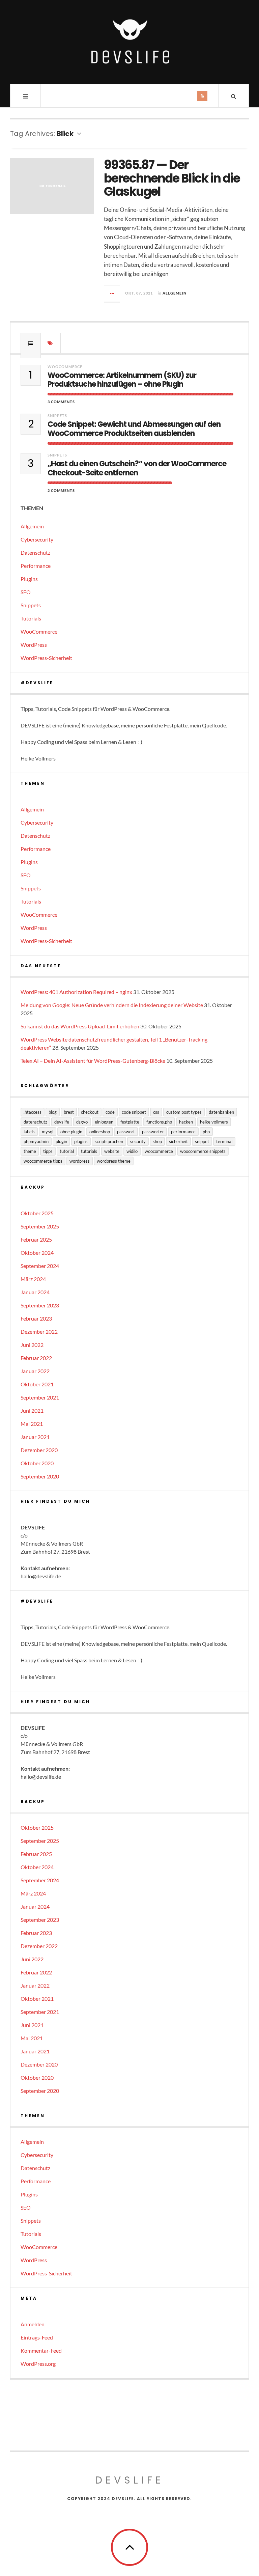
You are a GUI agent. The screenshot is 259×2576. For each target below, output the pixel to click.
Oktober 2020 (37, 1463)
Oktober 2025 (37, 1213)
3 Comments (61, 402)
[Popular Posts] (31, 343)
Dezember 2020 (39, 1450)
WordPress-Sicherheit (46, 658)
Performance (36, 566)
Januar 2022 (35, 1371)
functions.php (159, 1122)
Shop (157, 1141)
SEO (26, 592)
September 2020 (40, 1476)
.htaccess (33, 1112)
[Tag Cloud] (51, 343)
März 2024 (33, 1279)
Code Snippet (134, 1112)
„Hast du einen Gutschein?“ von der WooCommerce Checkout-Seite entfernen (137, 468)
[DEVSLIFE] (129, 41)
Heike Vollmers (214, 1122)
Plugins (29, 579)
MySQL (48, 1132)
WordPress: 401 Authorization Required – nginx (76, 992)
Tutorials (31, 618)
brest (69, 1112)
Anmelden (33, 2324)
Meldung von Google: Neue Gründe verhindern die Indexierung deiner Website (112, 1005)
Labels (29, 1132)
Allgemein (175, 293)
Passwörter (153, 1132)
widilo (132, 1151)
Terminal (224, 1141)
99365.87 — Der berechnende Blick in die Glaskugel (172, 178)
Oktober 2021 (37, 1384)
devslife (62, 1122)
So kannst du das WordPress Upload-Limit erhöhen (80, 1026)
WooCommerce (65, 367)
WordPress (34, 645)
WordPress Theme (114, 1161)
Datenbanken (221, 1112)
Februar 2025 (36, 1239)
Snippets (57, 416)
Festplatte (130, 1122)
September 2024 (40, 1266)
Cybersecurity (37, 539)
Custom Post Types (184, 1112)
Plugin (61, 1141)
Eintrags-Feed (37, 2337)
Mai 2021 (32, 1424)
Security (138, 1141)
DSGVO (82, 1122)
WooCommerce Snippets (203, 1151)
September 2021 (40, 1397)
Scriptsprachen (109, 1141)
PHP (206, 1132)
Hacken (186, 1122)
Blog (53, 1112)
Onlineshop (100, 1132)
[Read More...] (112, 294)
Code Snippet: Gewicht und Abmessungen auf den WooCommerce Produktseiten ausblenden (134, 429)
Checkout (90, 1112)
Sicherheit (178, 1141)
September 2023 (40, 1305)
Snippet (202, 1141)
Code (110, 1112)
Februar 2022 (36, 1358)
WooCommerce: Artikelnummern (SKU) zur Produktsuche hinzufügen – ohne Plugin (122, 380)
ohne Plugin (71, 1132)
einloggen (104, 1122)
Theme (30, 1151)
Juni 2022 (32, 1345)
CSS (156, 1112)
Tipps (48, 1151)
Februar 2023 (36, 1318)
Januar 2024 (35, 1292)
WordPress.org (38, 2364)
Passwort (126, 1132)
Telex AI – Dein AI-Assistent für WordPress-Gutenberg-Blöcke (93, 1061)
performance (183, 1132)
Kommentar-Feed (41, 2350)
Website (112, 1151)
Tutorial (67, 1151)
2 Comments (61, 490)
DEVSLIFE (129, 2480)
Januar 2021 (35, 1437)
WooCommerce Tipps (43, 1161)
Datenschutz (35, 552)
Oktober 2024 (37, 1253)
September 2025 (40, 1226)
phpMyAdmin (36, 1141)
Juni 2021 (32, 1410)
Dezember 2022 (39, 1332)
